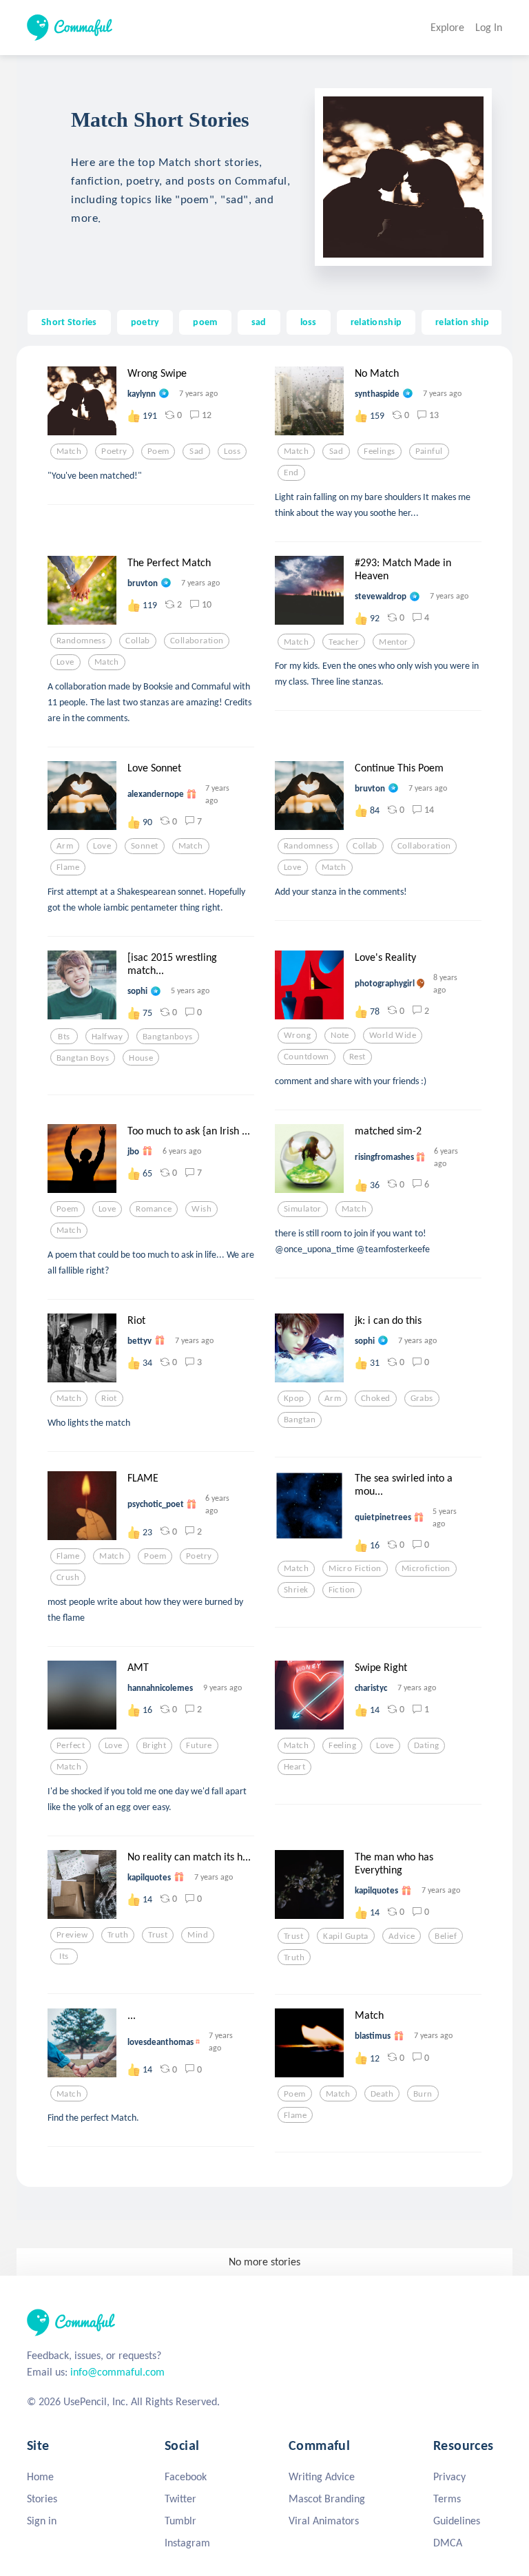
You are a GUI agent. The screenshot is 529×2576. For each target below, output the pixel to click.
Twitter (180, 2499)
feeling (342, 1745)
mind (198, 1935)
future (199, 1745)
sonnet (145, 846)
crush (68, 1577)
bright (155, 1745)
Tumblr (180, 2521)
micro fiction (355, 1568)
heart (294, 1767)
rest (357, 1057)
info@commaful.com (117, 2372)
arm (65, 846)
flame (68, 867)
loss (309, 322)
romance (154, 1209)
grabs (422, 1398)
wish (201, 1209)
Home (40, 2476)
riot (109, 1398)
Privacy (449, 2476)
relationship (376, 322)
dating (427, 1745)
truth (118, 1935)
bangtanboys (168, 1037)
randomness (81, 641)
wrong (297, 1035)
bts (64, 1037)
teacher (344, 642)
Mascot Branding (327, 2499)
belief (446, 1936)
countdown (307, 1057)
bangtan (300, 1420)
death (382, 2094)
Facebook (186, 2476)
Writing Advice (322, 2476)
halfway (107, 1037)
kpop (294, 1398)
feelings (379, 451)
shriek (296, 1590)
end (291, 472)
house (141, 1058)
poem (205, 322)
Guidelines (457, 2521)
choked (376, 1398)
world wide (393, 1035)
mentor (394, 642)
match (69, 451)
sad (259, 322)
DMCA (448, 2543)
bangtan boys (83, 1058)
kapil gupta (346, 1936)
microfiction (426, 1568)
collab (138, 641)
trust (158, 1935)
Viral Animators (324, 2521)
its (64, 1956)
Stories (42, 2499)
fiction (342, 1590)
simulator (303, 1209)
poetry (145, 322)
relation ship (462, 322)
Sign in (42, 2521)
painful (429, 451)
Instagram (187, 2543)
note (340, 1035)
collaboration (197, 641)
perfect (71, 1745)
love (65, 662)
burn (423, 2094)
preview (72, 1935)
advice (402, 1936)
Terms (447, 2499)
